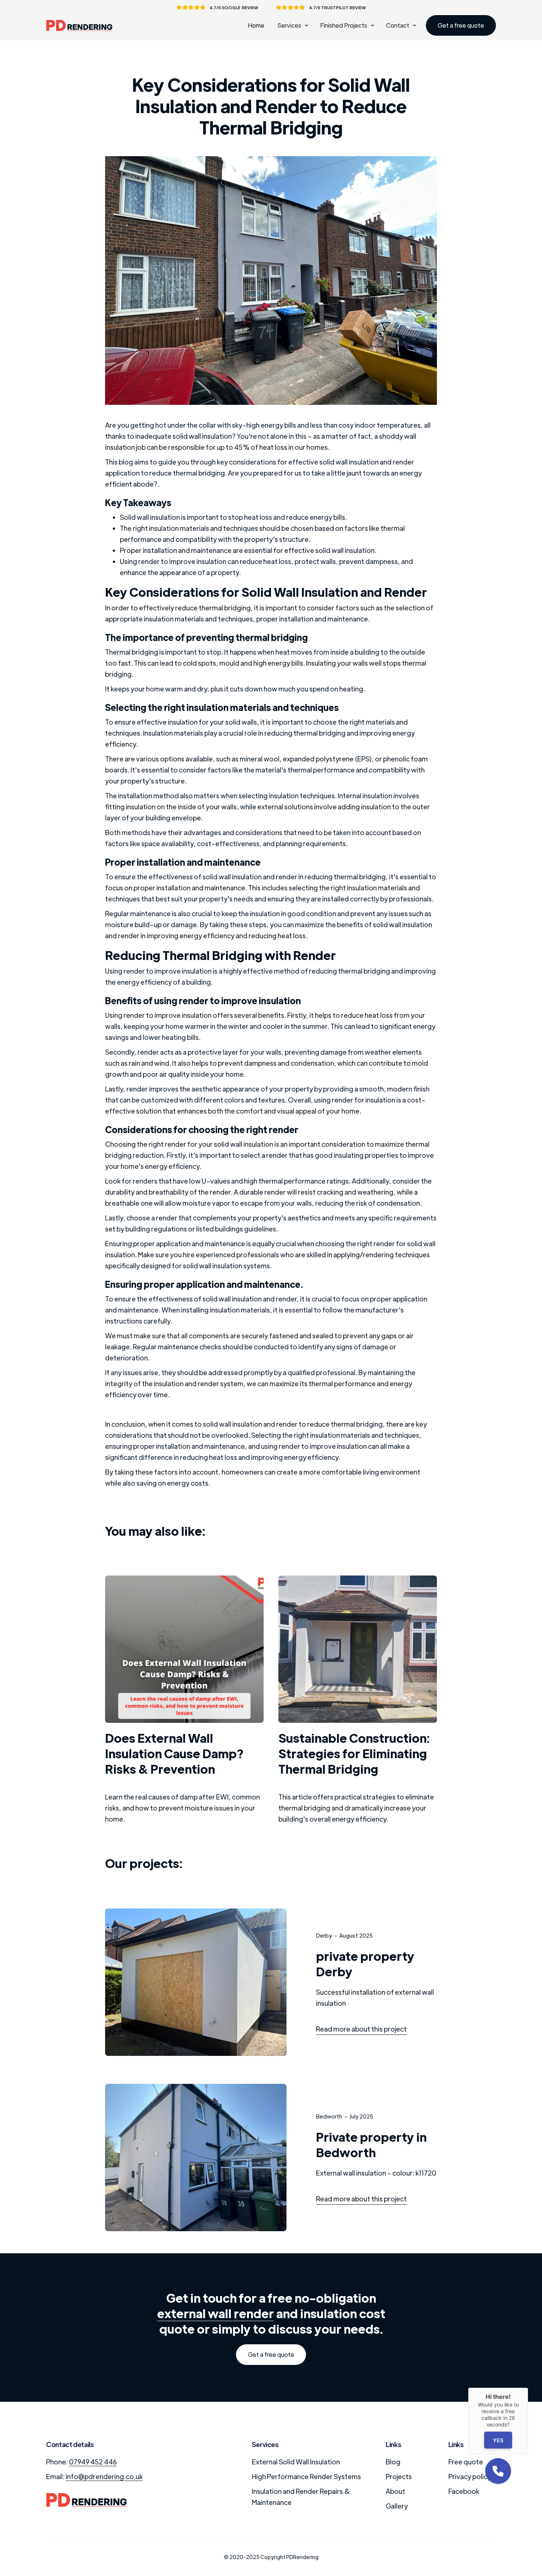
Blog (393, 2462)
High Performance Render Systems (306, 2476)
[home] (83, 26)
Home (256, 25)
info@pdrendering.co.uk (104, 2476)
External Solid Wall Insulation (296, 2462)
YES (498, 2440)
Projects (399, 2476)
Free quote (466, 2462)
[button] (293, 25)
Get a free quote (461, 25)
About (395, 2491)
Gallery (397, 2506)
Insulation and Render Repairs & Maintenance (301, 2497)
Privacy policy (470, 2476)
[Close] (528, 2388)
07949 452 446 (93, 2462)
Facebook (464, 2491)
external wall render (216, 2313)
